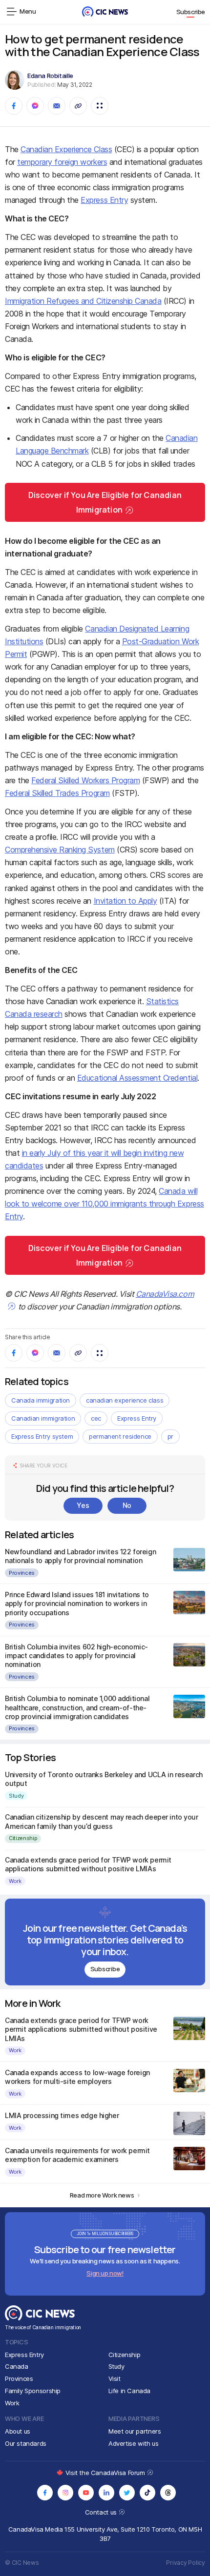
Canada (17, 2366)
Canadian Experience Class (66, 149)
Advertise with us (133, 2443)
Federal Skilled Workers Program (85, 780)
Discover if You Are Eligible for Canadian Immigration (105, 502)
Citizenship (23, 1838)
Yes (83, 1505)
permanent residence (120, 1436)
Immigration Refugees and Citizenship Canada (83, 301)
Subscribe (191, 12)
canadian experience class (125, 1400)
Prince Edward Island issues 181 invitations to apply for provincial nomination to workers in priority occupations (77, 1603)
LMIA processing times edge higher (62, 2115)
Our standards (26, 2443)
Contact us (102, 2512)
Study (16, 1796)
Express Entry (104, 200)
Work (15, 1881)
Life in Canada (130, 2391)
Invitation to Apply (126, 901)
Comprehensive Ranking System (60, 850)
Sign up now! (105, 2273)
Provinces (22, 1573)
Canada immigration (41, 1400)
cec (96, 1418)
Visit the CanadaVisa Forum (106, 2473)
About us (18, 2431)
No (127, 1505)
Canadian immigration (43, 1418)
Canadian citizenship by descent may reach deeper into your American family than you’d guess (102, 1821)
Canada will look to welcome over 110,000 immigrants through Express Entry (105, 1204)
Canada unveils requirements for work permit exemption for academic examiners (77, 2155)
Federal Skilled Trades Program (57, 793)
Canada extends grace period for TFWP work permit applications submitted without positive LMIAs (88, 1864)
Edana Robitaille (50, 76)
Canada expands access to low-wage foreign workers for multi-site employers (77, 2077)
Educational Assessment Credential (137, 1078)
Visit (115, 2378)
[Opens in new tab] (45, 2493)
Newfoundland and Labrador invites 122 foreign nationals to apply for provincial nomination (80, 1556)
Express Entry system (42, 1436)
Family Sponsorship (33, 2391)
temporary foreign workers (62, 162)
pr (170, 1436)
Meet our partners (135, 2431)
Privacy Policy (186, 2563)
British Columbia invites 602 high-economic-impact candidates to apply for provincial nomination (76, 1655)
